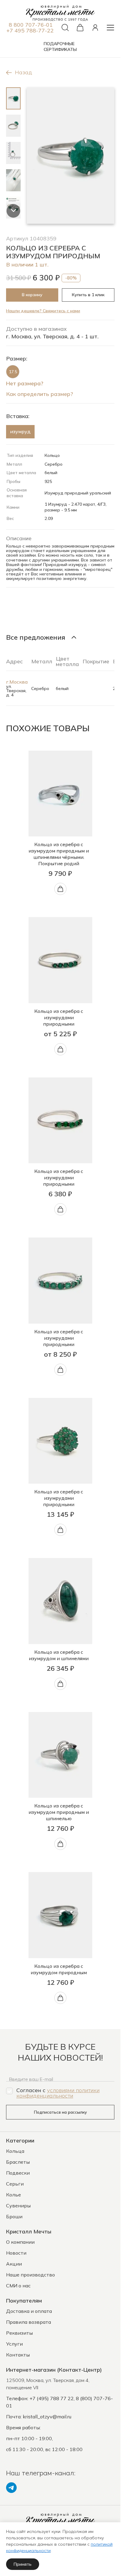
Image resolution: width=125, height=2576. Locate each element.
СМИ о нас (18, 2286)
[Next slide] (14, 211)
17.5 (13, 372)
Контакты (18, 2355)
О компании (20, 2242)
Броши (14, 2216)
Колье (14, 2195)
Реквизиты (19, 2333)
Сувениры (18, 2206)
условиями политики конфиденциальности (58, 2093)
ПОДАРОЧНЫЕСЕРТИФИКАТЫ (60, 47)
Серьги (15, 2184)
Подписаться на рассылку (60, 2112)
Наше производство (30, 2275)
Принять (23, 2564)
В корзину (32, 295)
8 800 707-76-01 (31, 25)
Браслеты (18, 2162)
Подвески (18, 2173)
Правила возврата (29, 2322)
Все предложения (36, 637)
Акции (14, 2264)
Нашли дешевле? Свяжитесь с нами (43, 311)
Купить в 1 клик (88, 295)
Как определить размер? (40, 394)
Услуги (14, 2344)
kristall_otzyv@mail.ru (47, 2417)
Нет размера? (25, 384)
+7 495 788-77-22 (30, 30)
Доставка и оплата (29, 2311)
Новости (16, 2253)
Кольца (15, 2151)
